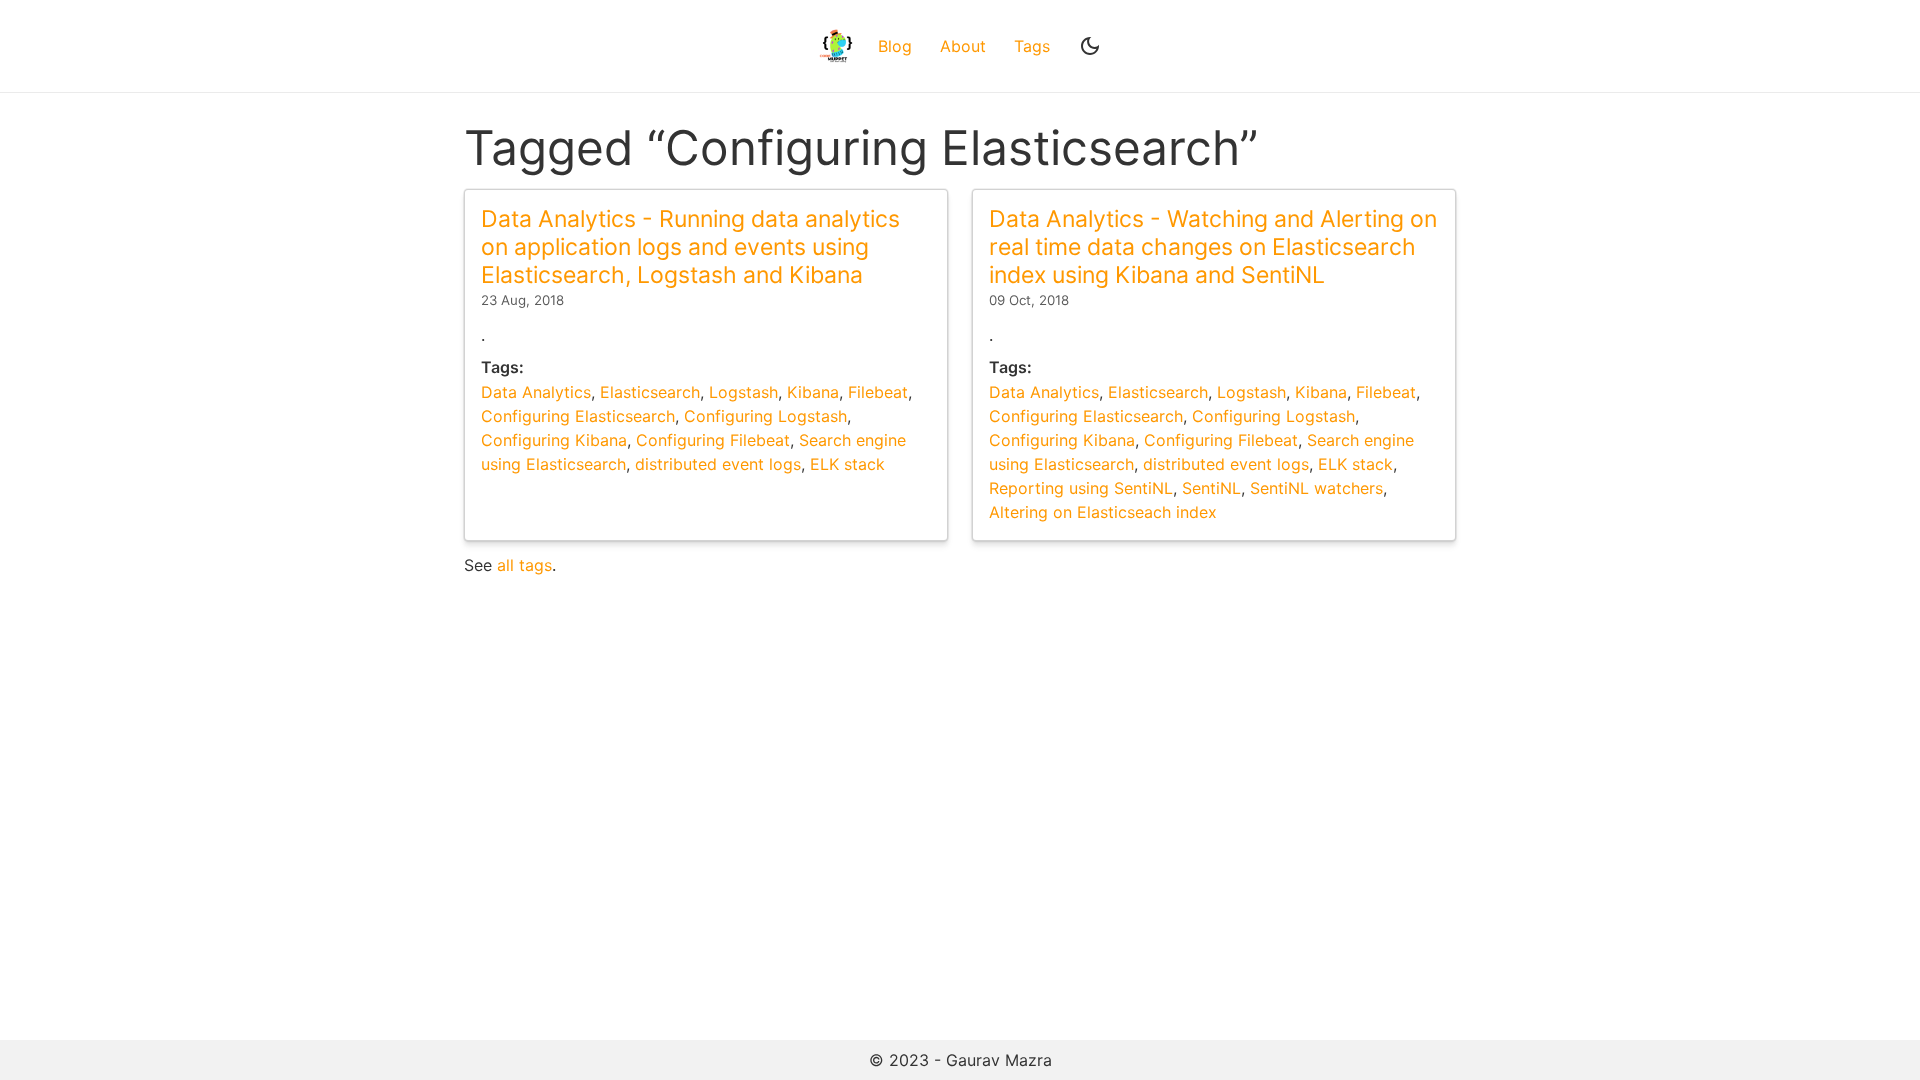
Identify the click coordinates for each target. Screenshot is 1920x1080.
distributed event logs (718, 464)
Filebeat (878, 392)
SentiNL (1211, 488)
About (963, 46)
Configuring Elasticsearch (578, 416)
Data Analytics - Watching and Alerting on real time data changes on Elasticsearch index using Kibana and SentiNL (1213, 246)
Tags (1032, 46)
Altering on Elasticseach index (1103, 512)
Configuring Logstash (765, 416)
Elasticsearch (650, 392)
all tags (524, 565)
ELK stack (847, 464)
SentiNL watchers (1316, 488)
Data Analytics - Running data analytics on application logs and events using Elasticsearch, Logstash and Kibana (690, 246)
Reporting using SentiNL (1081, 488)
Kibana (813, 392)
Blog (895, 46)
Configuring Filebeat (713, 440)
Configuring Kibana (554, 440)
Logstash (743, 392)
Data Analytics (536, 392)
